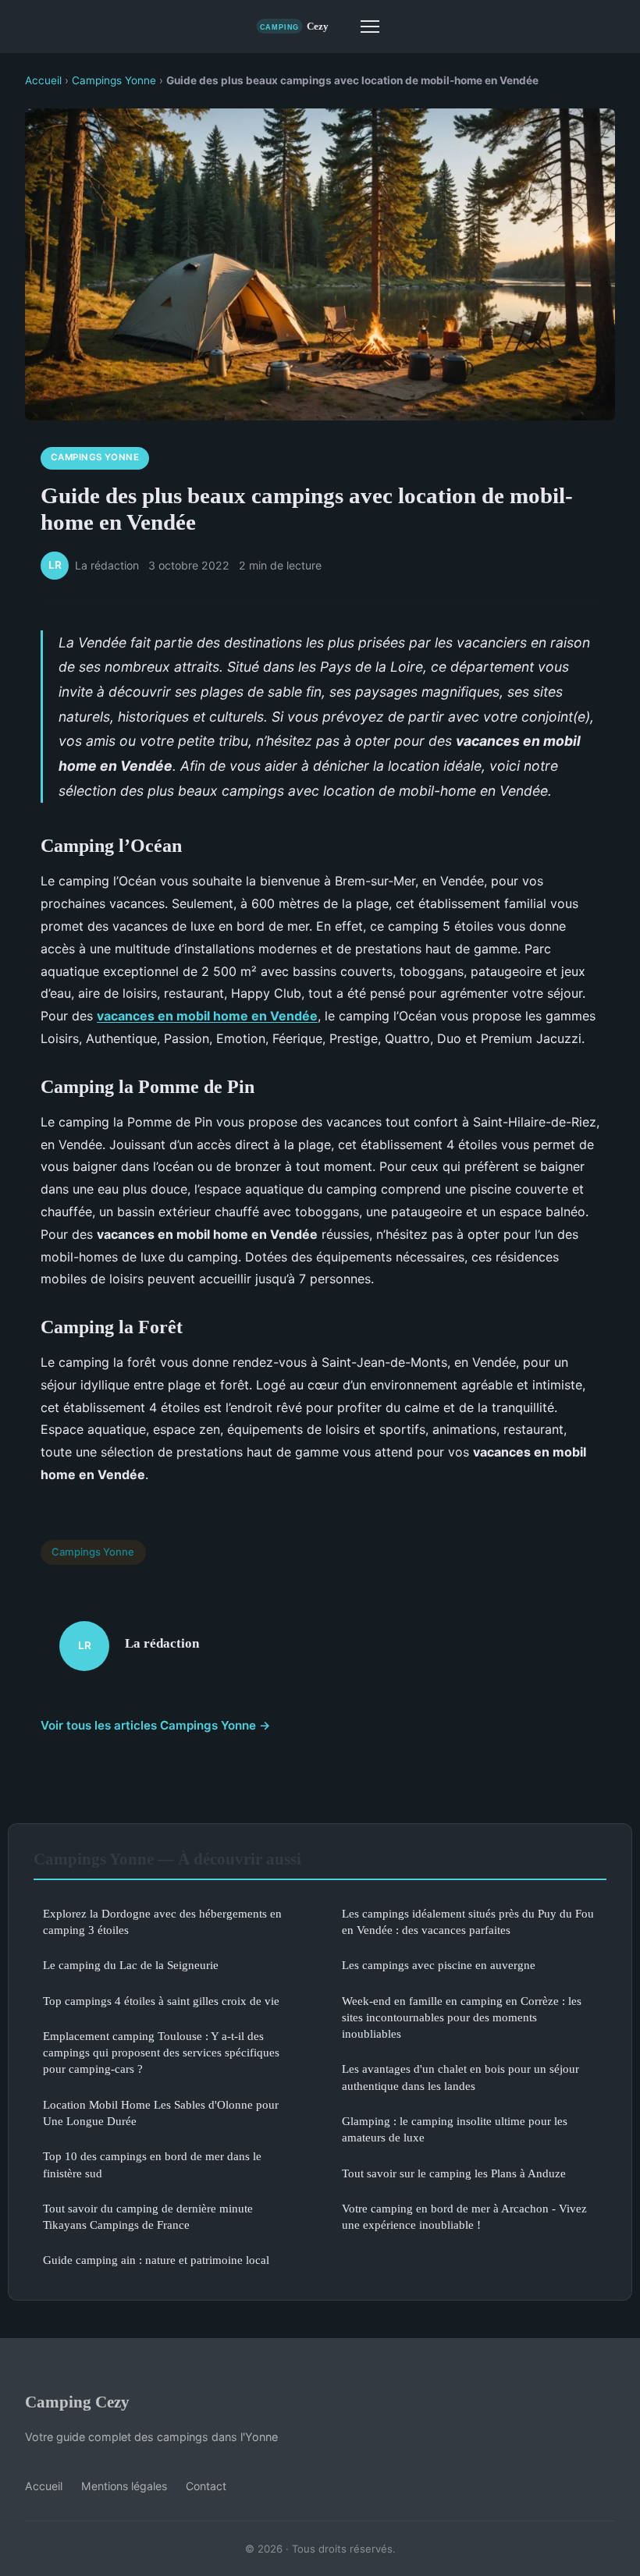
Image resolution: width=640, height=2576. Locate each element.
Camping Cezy (77, 2402)
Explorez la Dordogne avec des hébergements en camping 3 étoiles (162, 1921)
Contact (206, 2486)
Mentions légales (124, 2486)
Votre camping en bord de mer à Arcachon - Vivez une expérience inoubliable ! (464, 2216)
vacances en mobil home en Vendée (207, 1016)
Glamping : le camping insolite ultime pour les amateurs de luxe (455, 2129)
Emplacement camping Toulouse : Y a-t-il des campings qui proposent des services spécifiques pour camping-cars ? (161, 2053)
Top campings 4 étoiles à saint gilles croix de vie (161, 2001)
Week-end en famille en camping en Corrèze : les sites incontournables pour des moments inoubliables (462, 2017)
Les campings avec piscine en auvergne (439, 1965)
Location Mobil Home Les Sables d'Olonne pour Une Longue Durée (161, 2113)
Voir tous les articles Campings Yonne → (156, 1725)
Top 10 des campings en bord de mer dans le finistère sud (152, 2164)
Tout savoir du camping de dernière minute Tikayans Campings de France (148, 2216)
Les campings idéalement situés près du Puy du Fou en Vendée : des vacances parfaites (468, 1921)
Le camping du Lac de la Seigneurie (131, 1965)
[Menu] (370, 27)
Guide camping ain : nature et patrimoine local (156, 2260)
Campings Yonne (114, 80)
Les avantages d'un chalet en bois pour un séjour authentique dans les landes (460, 2077)
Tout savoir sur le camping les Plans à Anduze (454, 2173)
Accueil (43, 80)
